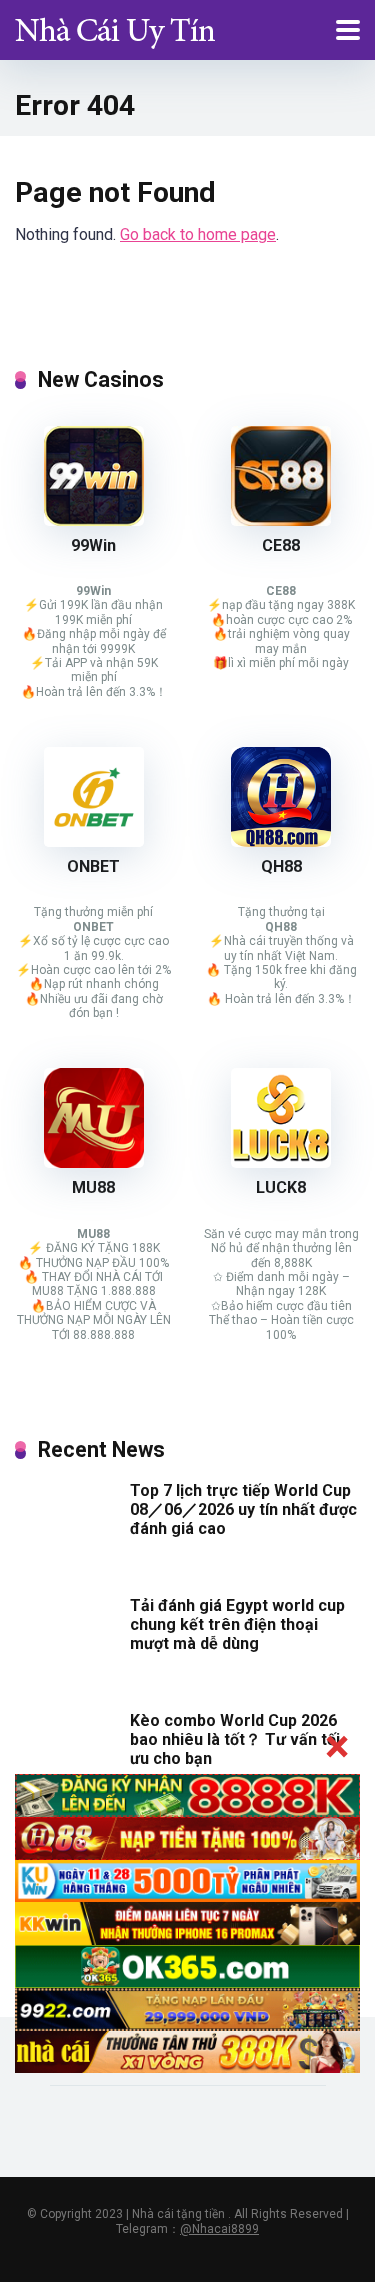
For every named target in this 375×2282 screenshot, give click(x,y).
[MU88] (94, 1162)
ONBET (93, 866)
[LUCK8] (281, 1162)
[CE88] (281, 520)
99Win (93, 545)
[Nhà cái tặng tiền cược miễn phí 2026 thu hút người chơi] (115, 27)
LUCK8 (281, 1187)
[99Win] (94, 520)
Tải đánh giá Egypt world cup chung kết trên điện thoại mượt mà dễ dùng (237, 1624)
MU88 (93, 1187)
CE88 (281, 545)
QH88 (281, 866)
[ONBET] (94, 841)
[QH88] (281, 841)
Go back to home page (198, 234)
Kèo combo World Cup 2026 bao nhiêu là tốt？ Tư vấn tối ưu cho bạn (235, 1739)
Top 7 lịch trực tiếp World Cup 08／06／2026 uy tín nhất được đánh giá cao (243, 1509)
